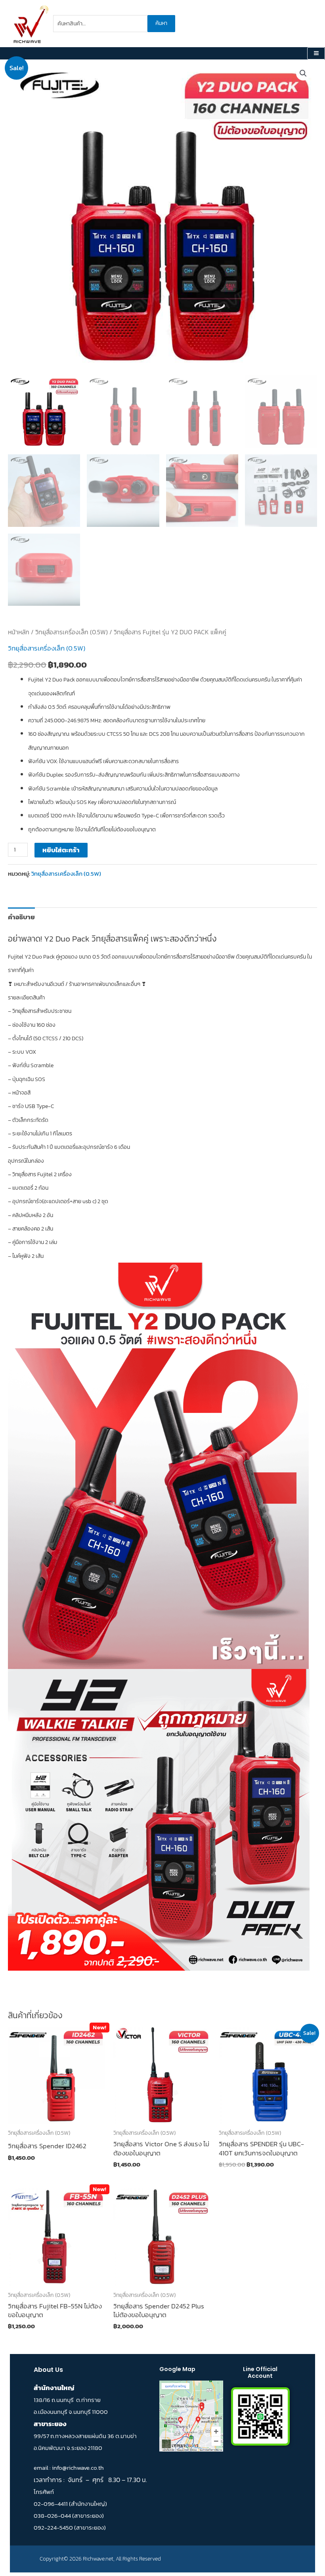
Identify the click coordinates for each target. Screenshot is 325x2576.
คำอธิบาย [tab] (21, 917)
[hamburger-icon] (316, 54)
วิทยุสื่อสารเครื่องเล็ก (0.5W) (72, 632)
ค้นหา (161, 23)
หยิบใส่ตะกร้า (61, 850)
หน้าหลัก (19, 632)
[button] (303, 73)
